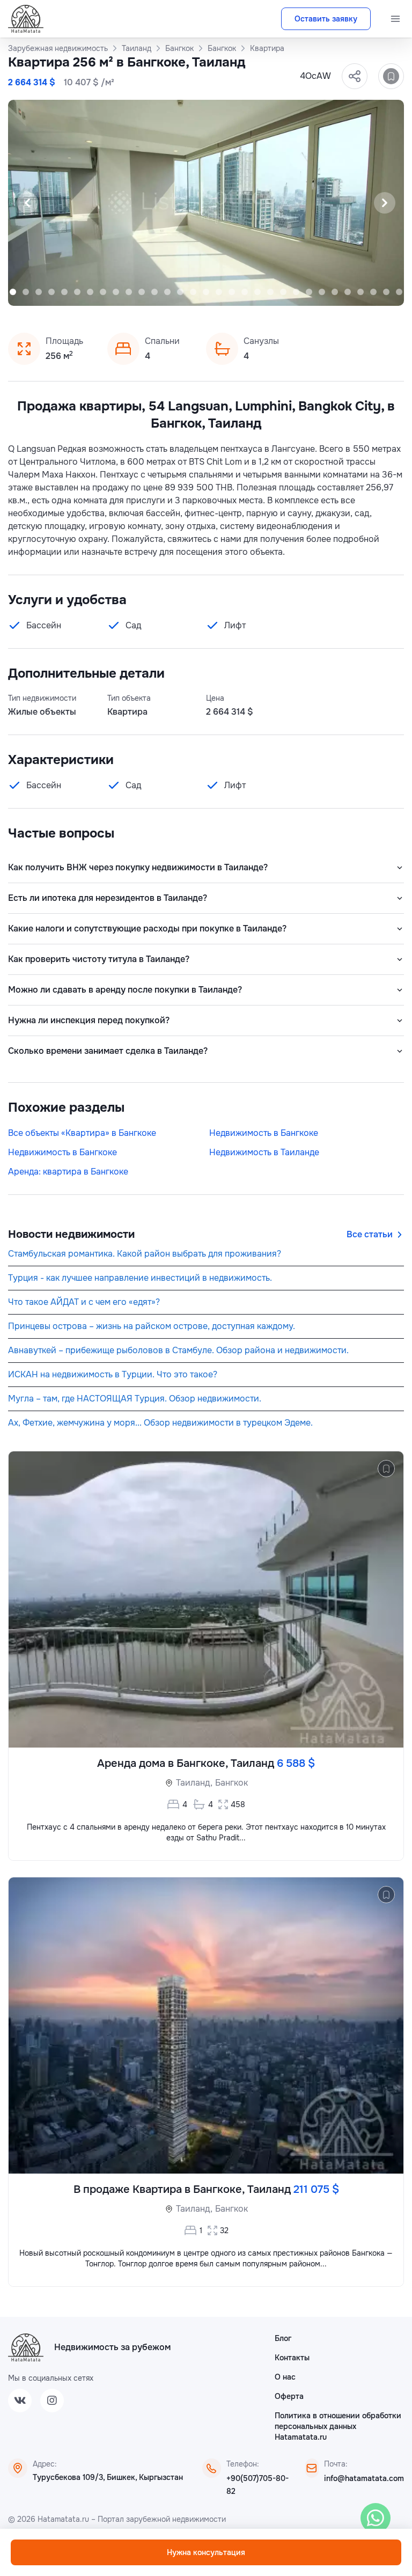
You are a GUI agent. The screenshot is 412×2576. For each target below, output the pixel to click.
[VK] (20, 2401)
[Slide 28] (335, 292)
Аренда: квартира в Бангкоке (68, 1172)
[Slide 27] (322, 292)
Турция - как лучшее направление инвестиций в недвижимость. (140, 1278)
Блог (283, 2338)
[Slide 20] (232, 292)
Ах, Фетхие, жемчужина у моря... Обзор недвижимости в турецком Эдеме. (160, 1423)
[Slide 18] (206, 292)
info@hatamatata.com (364, 2478)
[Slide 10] (103, 292)
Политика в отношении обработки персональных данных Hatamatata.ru (338, 2426)
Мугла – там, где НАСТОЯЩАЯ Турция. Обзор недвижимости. (135, 1399)
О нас (285, 2377)
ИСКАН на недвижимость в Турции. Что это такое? (113, 1374)
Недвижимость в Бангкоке (264, 1133)
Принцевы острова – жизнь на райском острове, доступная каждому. (152, 1326)
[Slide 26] (309, 292)
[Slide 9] (90, 292)
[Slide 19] (219, 292)
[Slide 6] (51, 292)
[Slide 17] (193, 292)
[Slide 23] (270, 292)
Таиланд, (194, 1783)
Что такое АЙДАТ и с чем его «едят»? (84, 1302)
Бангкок (231, 1783)
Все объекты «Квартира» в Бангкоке (82, 1133)
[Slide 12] (129, 292)
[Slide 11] (116, 292)
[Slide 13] (142, 292)
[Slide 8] (77, 292)
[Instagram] (52, 2401)
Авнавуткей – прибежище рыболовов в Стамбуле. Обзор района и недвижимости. (178, 1350)
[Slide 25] (296, 292)
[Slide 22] (257, 292)
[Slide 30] (360, 292)
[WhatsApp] (376, 2518)
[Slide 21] (245, 292)
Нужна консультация (206, 2552)
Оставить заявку (326, 19)
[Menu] (395, 19)
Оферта (289, 2396)
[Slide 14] (154, 292)
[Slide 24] (283, 292)
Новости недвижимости (71, 1234)
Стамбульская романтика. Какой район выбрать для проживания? (145, 1254)
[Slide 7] (64, 292)
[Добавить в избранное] (391, 76)
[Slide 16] (180, 292)
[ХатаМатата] (26, 2347)
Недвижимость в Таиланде (264, 1152)
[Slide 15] (167, 292)
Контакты (292, 2358)
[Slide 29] (348, 292)
